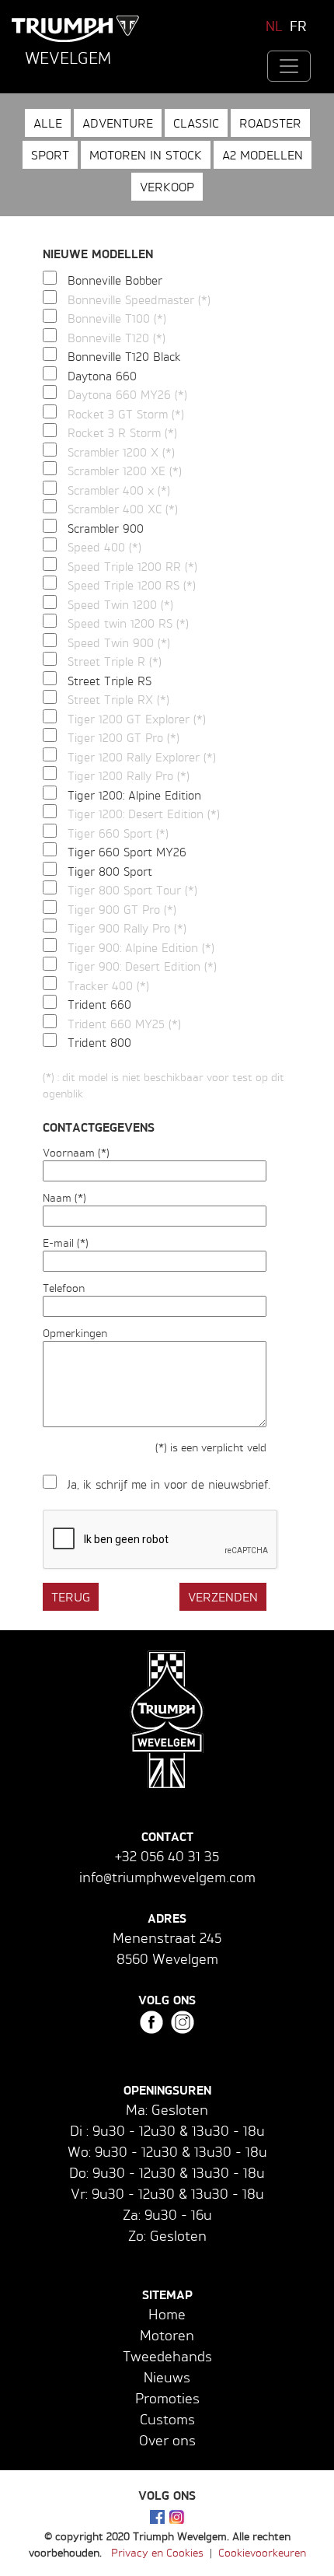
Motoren (167, 2335)
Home (167, 2314)
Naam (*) (64, 1197)
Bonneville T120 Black (124, 357)
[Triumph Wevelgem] (76, 29)
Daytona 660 (102, 376)
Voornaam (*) (76, 1152)
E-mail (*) (66, 1242)
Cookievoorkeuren (262, 2552)
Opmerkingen (75, 1333)
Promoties (167, 2398)
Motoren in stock (146, 155)
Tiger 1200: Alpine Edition (134, 795)
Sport (50, 155)
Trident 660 (99, 1004)
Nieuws (167, 2377)
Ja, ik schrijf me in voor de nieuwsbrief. (169, 1484)
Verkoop (167, 187)
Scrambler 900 (106, 528)
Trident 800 (99, 1043)
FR (298, 26)
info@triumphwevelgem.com (167, 1877)
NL (274, 26)
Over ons (167, 2440)
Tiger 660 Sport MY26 (127, 852)
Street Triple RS (110, 681)
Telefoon (64, 1288)
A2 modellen (263, 155)
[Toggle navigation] (289, 66)
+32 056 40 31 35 (167, 1856)
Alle (48, 123)
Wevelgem (68, 58)
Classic (196, 123)
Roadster (270, 123)
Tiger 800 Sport (110, 871)
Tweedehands (167, 2356)
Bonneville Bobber (115, 280)
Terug (71, 1597)
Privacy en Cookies (157, 2552)
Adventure (118, 123)
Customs (167, 2419)
